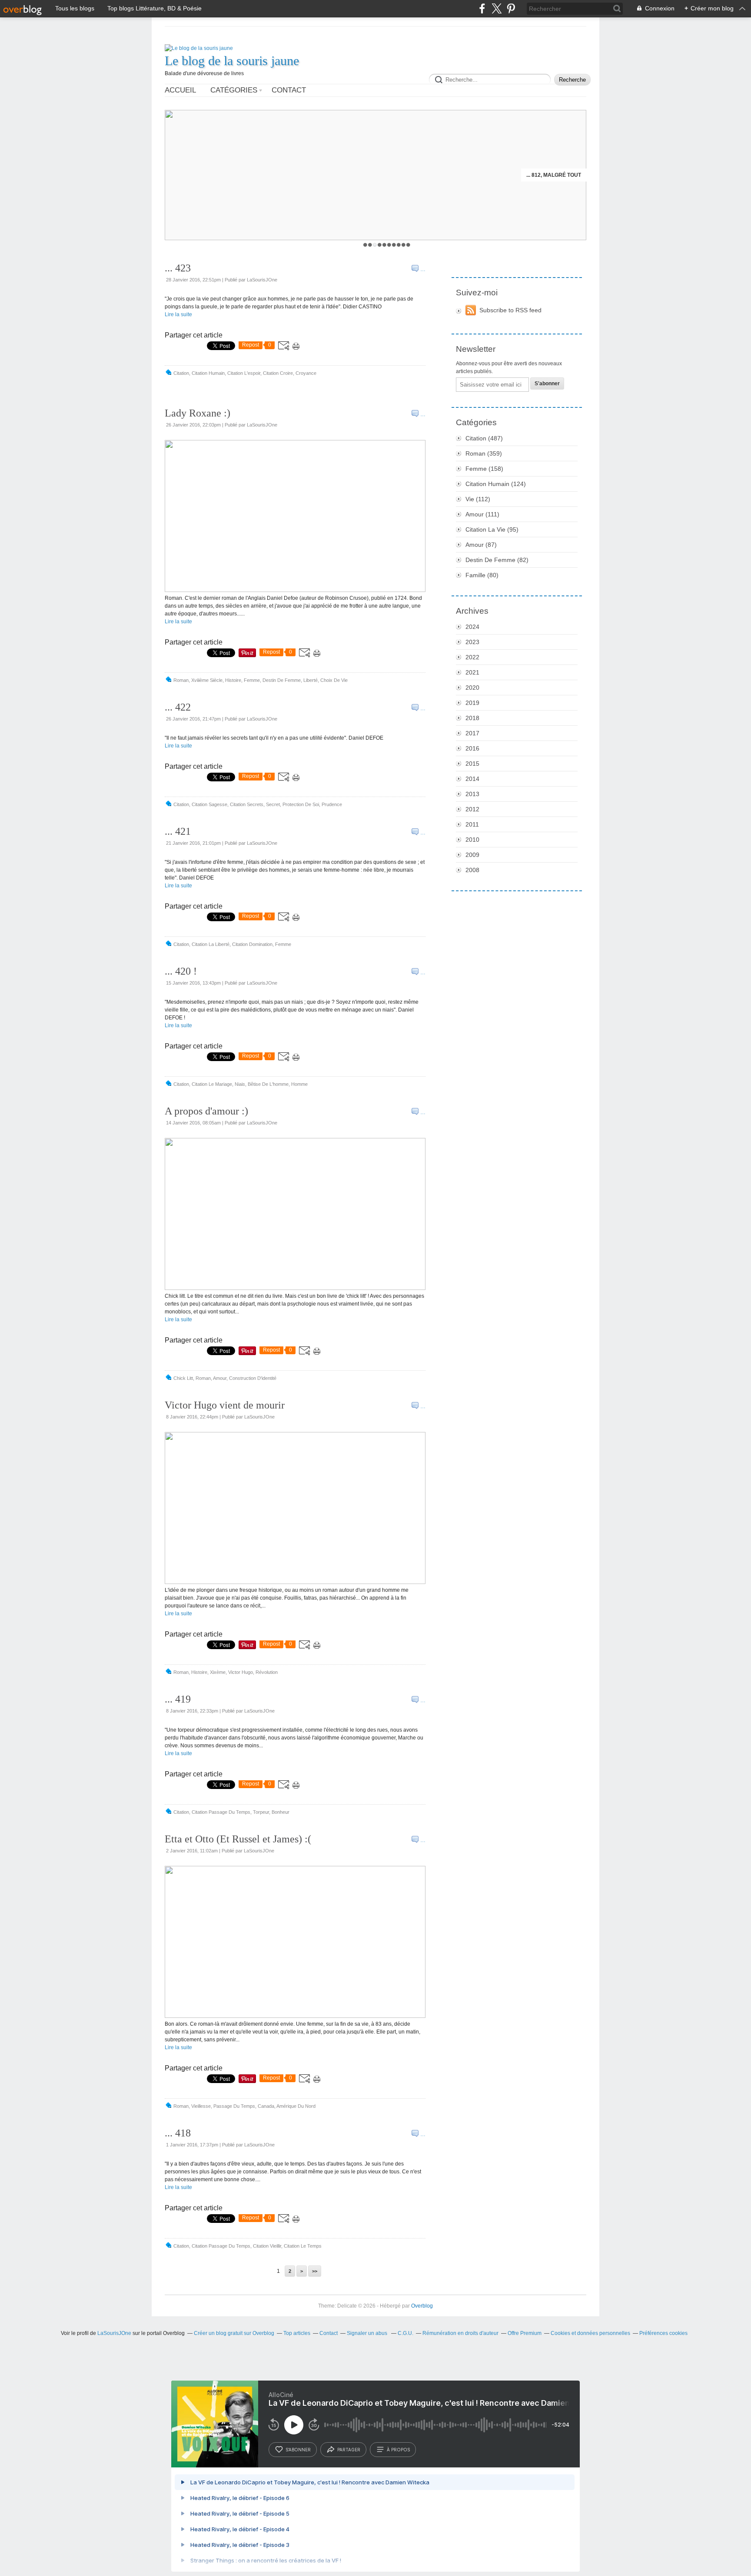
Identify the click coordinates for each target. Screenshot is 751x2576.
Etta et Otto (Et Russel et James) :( (238, 1839)
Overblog (422, 2306)
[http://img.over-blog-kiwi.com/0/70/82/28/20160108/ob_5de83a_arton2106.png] (295, 1582)
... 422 (178, 707)
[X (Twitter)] (497, 8)
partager (349, 2450)
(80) (482, 575)
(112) (478, 499)
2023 (472, 642)
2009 (472, 855)
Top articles (297, 2333)
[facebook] (482, 8)
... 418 (178, 2133)
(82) (497, 560)
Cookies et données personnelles (590, 2333)
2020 (472, 688)
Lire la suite (178, 314)
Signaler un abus (368, 2333)
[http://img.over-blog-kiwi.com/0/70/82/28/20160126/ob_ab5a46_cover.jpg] (295, 590)
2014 (472, 779)
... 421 (178, 831)
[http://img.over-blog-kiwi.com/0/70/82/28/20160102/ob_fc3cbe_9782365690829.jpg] (295, 2016)
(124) (496, 484)
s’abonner (298, 2450)
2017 (472, 733)
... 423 (178, 268)
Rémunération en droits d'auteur (460, 2333)
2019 (472, 703)
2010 (472, 840)
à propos (398, 2450)
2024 (472, 627)
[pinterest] (511, 8)
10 (408, 245)
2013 (472, 794)
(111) (482, 514)
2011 (472, 824)
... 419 (178, 1699)
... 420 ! (181, 971)
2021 (472, 672)
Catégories (234, 90)
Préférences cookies (663, 2333)
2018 (472, 718)
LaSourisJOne (114, 2333)
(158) (484, 469)
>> (315, 2271)
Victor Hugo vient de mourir (225, 1405)
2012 (472, 809)
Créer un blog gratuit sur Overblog (234, 2333)
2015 (472, 764)
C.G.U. (405, 2333)
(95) (492, 529)
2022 (472, 657)
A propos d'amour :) (206, 1111)
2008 (472, 870)
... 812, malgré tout (554, 175)
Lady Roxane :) (198, 413)
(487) (484, 438)
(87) (481, 545)
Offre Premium (525, 2333)
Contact (289, 90)
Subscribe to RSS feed (510, 310)
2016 (472, 748)
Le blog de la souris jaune (232, 61)
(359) (484, 453)
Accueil (180, 90)
